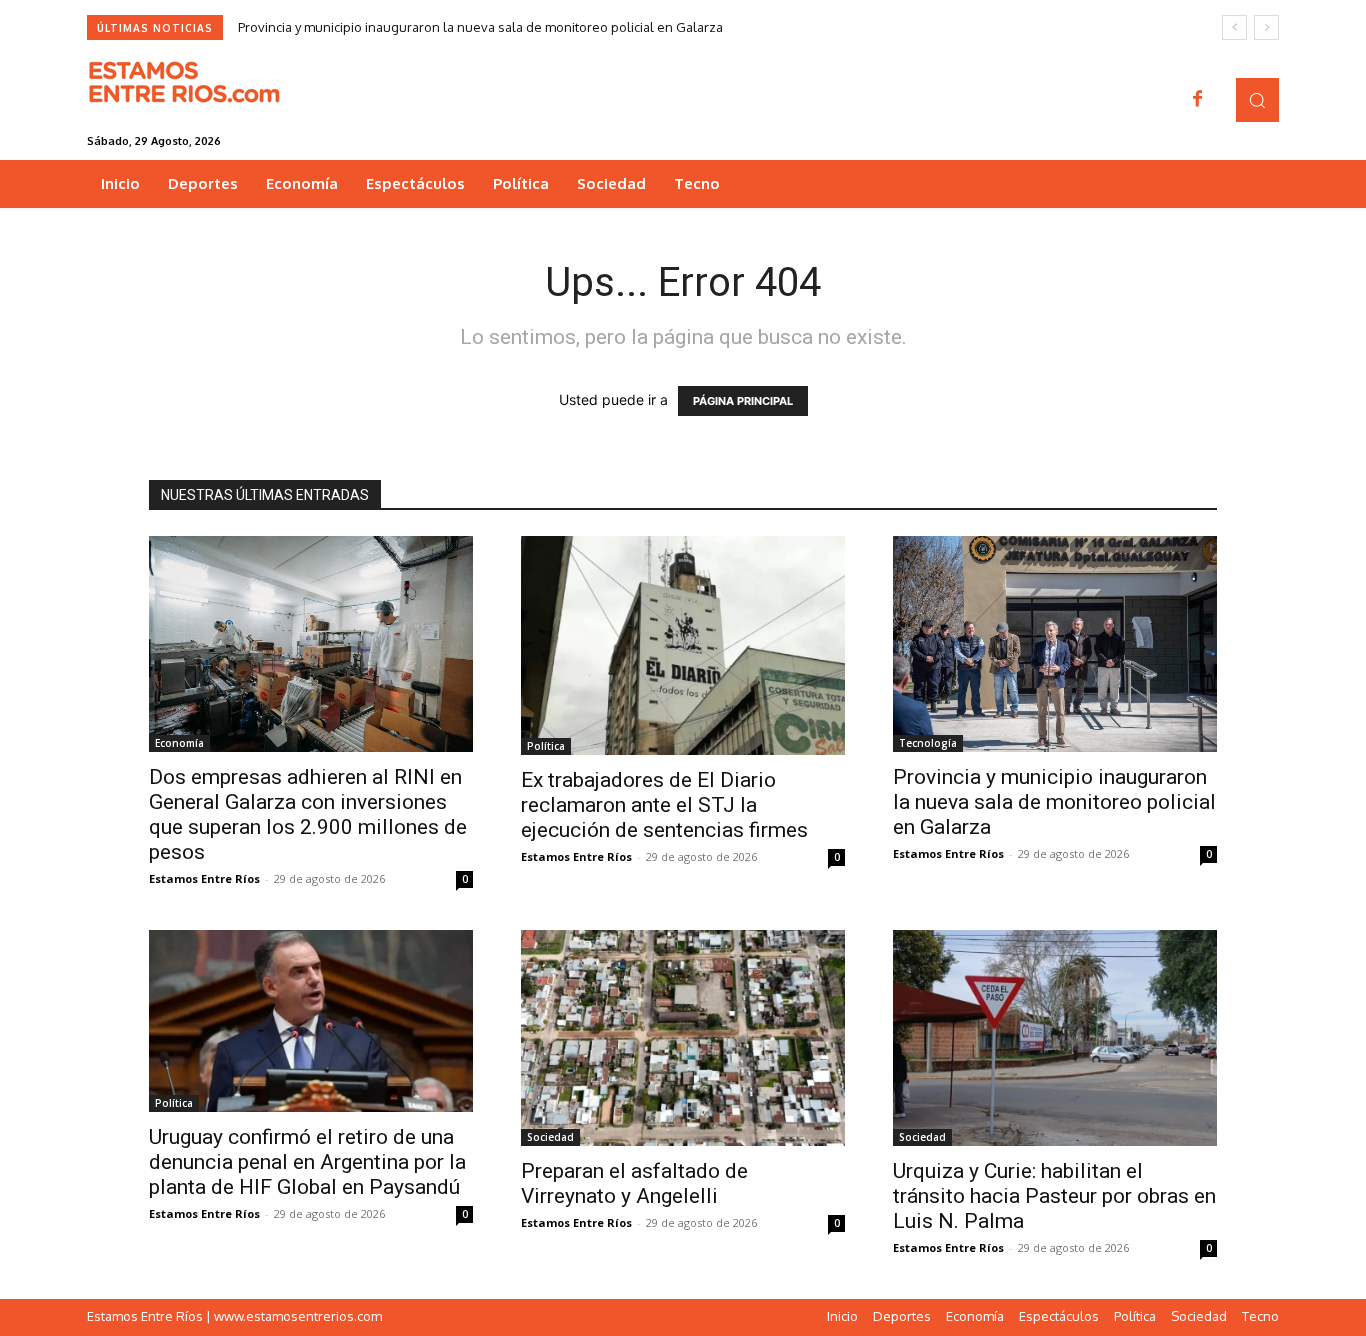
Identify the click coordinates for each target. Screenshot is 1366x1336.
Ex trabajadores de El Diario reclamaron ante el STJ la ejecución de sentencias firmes (664, 805)
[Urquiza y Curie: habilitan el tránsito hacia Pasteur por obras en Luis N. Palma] (1055, 1038)
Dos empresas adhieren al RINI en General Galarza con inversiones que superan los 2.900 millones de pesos (308, 814)
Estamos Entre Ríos (204, 878)
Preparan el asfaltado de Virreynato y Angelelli (634, 1183)
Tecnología (928, 743)
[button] (1257, 99)
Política (546, 746)
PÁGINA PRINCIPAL (743, 401)
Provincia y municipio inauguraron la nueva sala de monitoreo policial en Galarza (480, 27)
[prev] (1234, 27)
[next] (1266, 27)
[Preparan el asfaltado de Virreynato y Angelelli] (683, 1038)
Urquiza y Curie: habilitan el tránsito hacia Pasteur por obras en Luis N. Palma (1054, 1196)
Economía (179, 743)
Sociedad (550, 1137)
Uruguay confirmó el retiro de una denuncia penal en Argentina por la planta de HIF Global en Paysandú (307, 1162)
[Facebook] (1198, 100)
